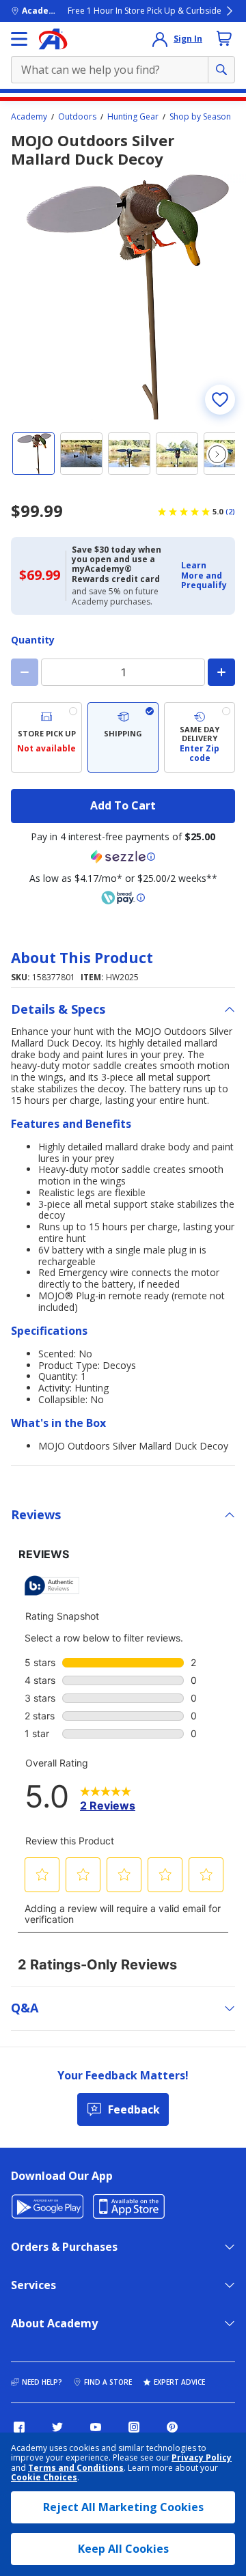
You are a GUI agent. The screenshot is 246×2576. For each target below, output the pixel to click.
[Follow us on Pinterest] (172, 2427)
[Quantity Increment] (221, 672)
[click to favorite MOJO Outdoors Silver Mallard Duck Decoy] (220, 400)
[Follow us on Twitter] (57, 2427)
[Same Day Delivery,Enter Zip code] (200, 737)
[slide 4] (177, 454)
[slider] (123, 297)
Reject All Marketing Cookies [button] (123, 2507)
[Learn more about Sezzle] (123, 857)
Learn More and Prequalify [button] (204, 575)
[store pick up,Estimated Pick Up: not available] (46, 737)
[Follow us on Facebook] (19, 2427)
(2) (230, 512)
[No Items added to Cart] (224, 38)
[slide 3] (129, 454)
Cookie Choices (44, 2478)
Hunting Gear (133, 117)
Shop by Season (200, 117)
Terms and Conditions (76, 2468)
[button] (204, 576)
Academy (29, 117)
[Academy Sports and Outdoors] (53, 39)
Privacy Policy (202, 2457)
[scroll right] (217, 454)
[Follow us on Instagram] (134, 2427)
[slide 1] (33, 454)
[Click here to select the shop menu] (19, 39)
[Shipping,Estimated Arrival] (123, 737)
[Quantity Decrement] (25, 672)
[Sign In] (160, 39)
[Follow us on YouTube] (96, 2427)
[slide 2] (81, 454)
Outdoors (77, 117)
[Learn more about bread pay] (123, 898)
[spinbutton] (123, 672)
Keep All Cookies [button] (123, 2549)
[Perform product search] (221, 70)
